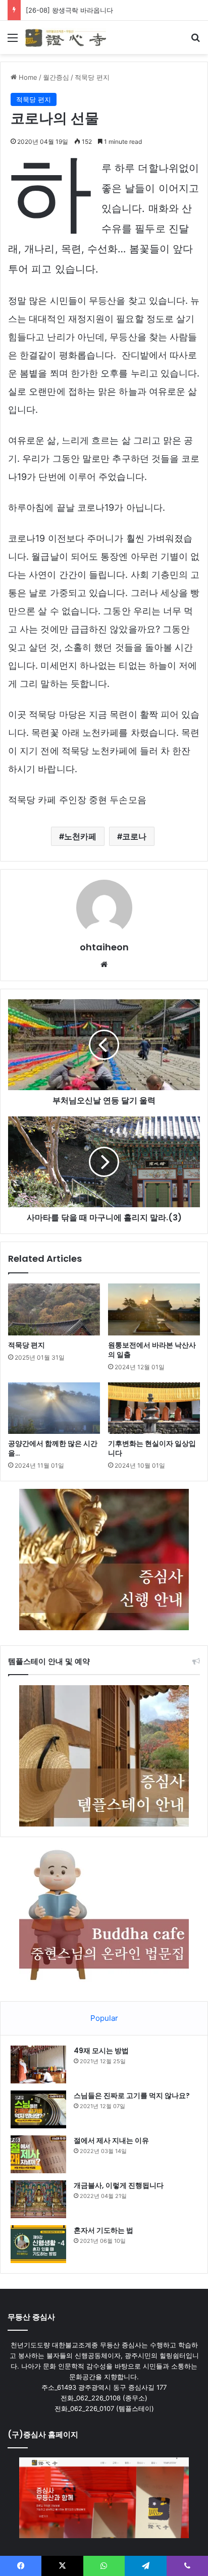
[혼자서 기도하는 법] (38, 2244)
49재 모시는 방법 (101, 2051)
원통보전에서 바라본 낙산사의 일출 (152, 1350)
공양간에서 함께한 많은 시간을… (53, 1448)
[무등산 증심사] (66, 37)
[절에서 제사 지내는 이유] (38, 2154)
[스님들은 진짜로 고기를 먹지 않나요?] (38, 2109)
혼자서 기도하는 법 (103, 2230)
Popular (104, 2018)
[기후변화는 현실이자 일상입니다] (154, 1408)
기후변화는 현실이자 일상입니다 (152, 1448)
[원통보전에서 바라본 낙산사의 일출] (154, 1309)
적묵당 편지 (92, 77)
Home (27, 77)
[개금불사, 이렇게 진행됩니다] (38, 2199)
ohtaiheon (104, 947)
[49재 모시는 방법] (38, 2064)
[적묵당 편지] (54, 1309)
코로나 (134, 836)
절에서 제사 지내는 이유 (111, 2140)
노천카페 (80, 836)
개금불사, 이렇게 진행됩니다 (119, 2185)
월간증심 (56, 77)
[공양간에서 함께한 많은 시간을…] (54, 1408)
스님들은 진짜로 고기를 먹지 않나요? (132, 2096)
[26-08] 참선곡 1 (51, 10)
